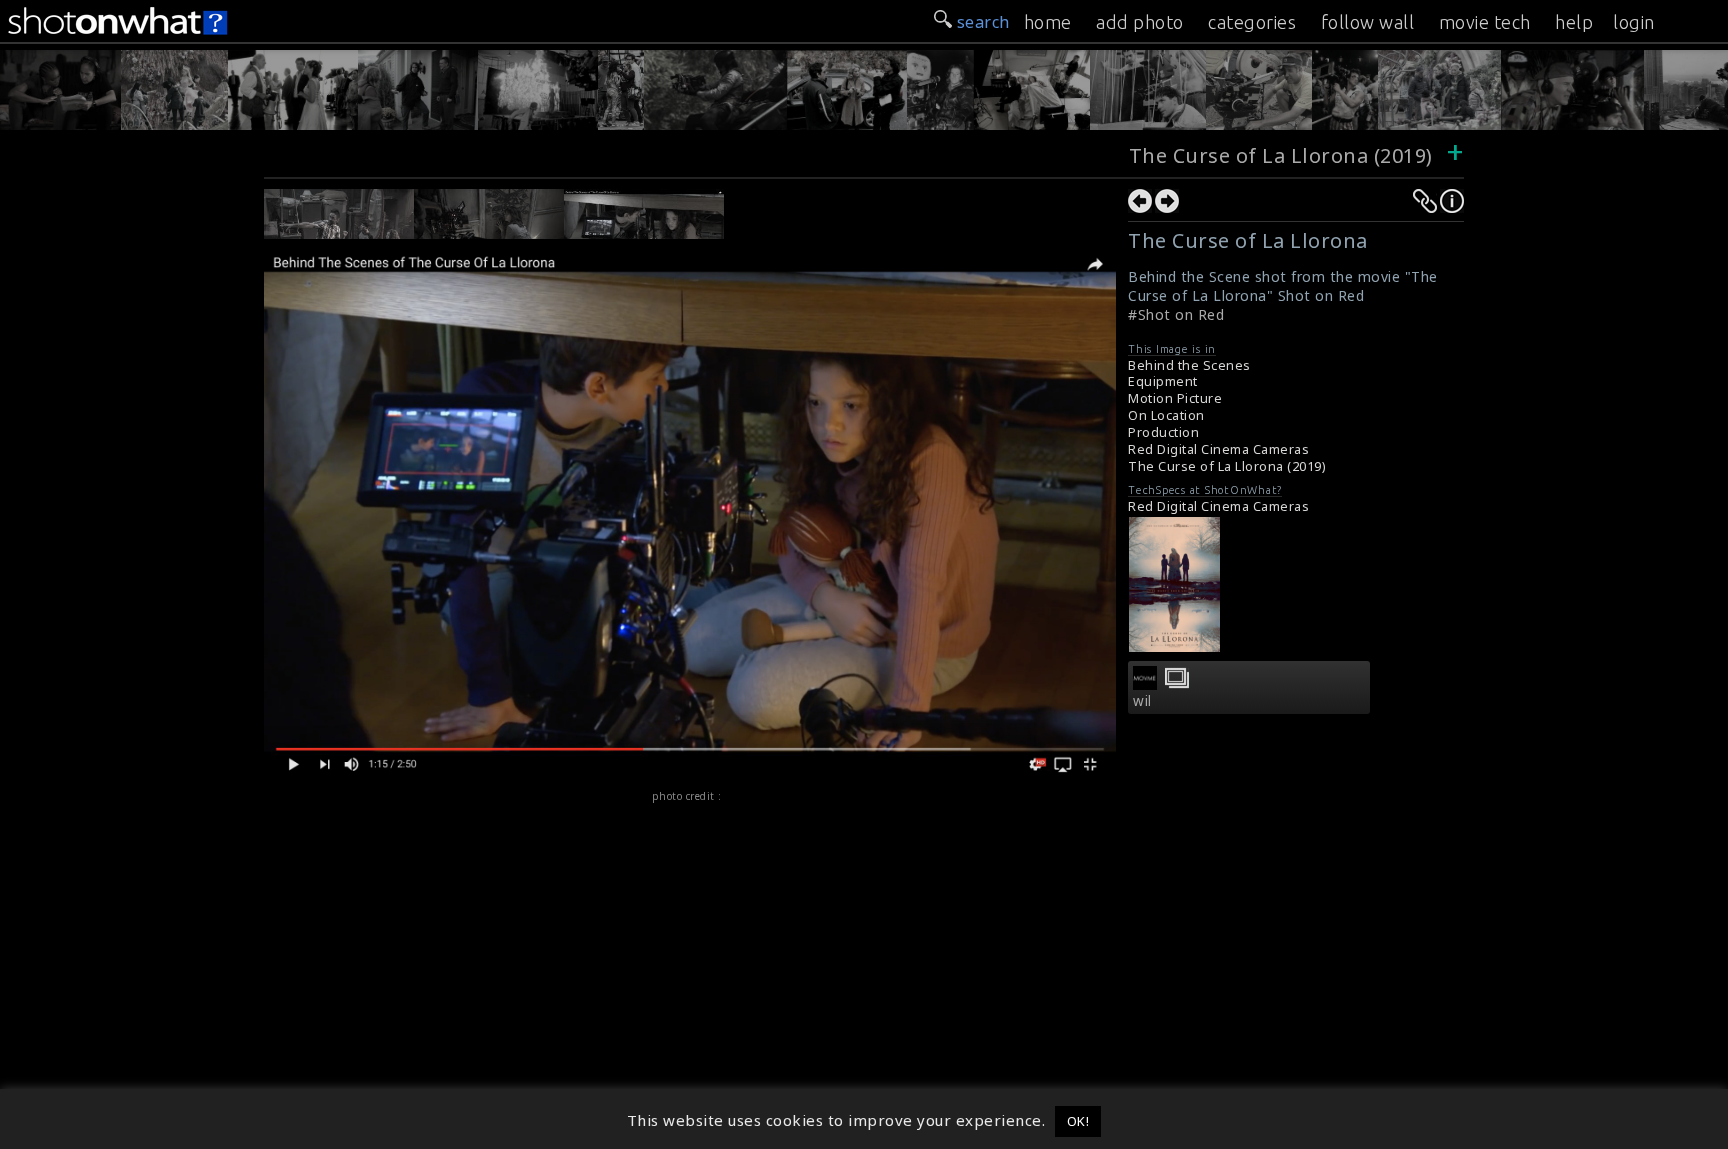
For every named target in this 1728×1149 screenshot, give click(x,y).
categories (1252, 22)
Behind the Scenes (1189, 365)
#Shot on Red (1176, 314)
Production (1163, 432)
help (1574, 22)
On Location (1166, 415)
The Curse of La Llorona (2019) (1284, 155)
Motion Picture (1175, 398)
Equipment (1163, 381)
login (1634, 22)
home (1048, 22)
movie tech (1485, 22)
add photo (1140, 22)
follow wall (1368, 22)
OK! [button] (1078, 1121)
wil (1142, 701)
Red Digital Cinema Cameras (1218, 449)
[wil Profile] (1145, 684)
